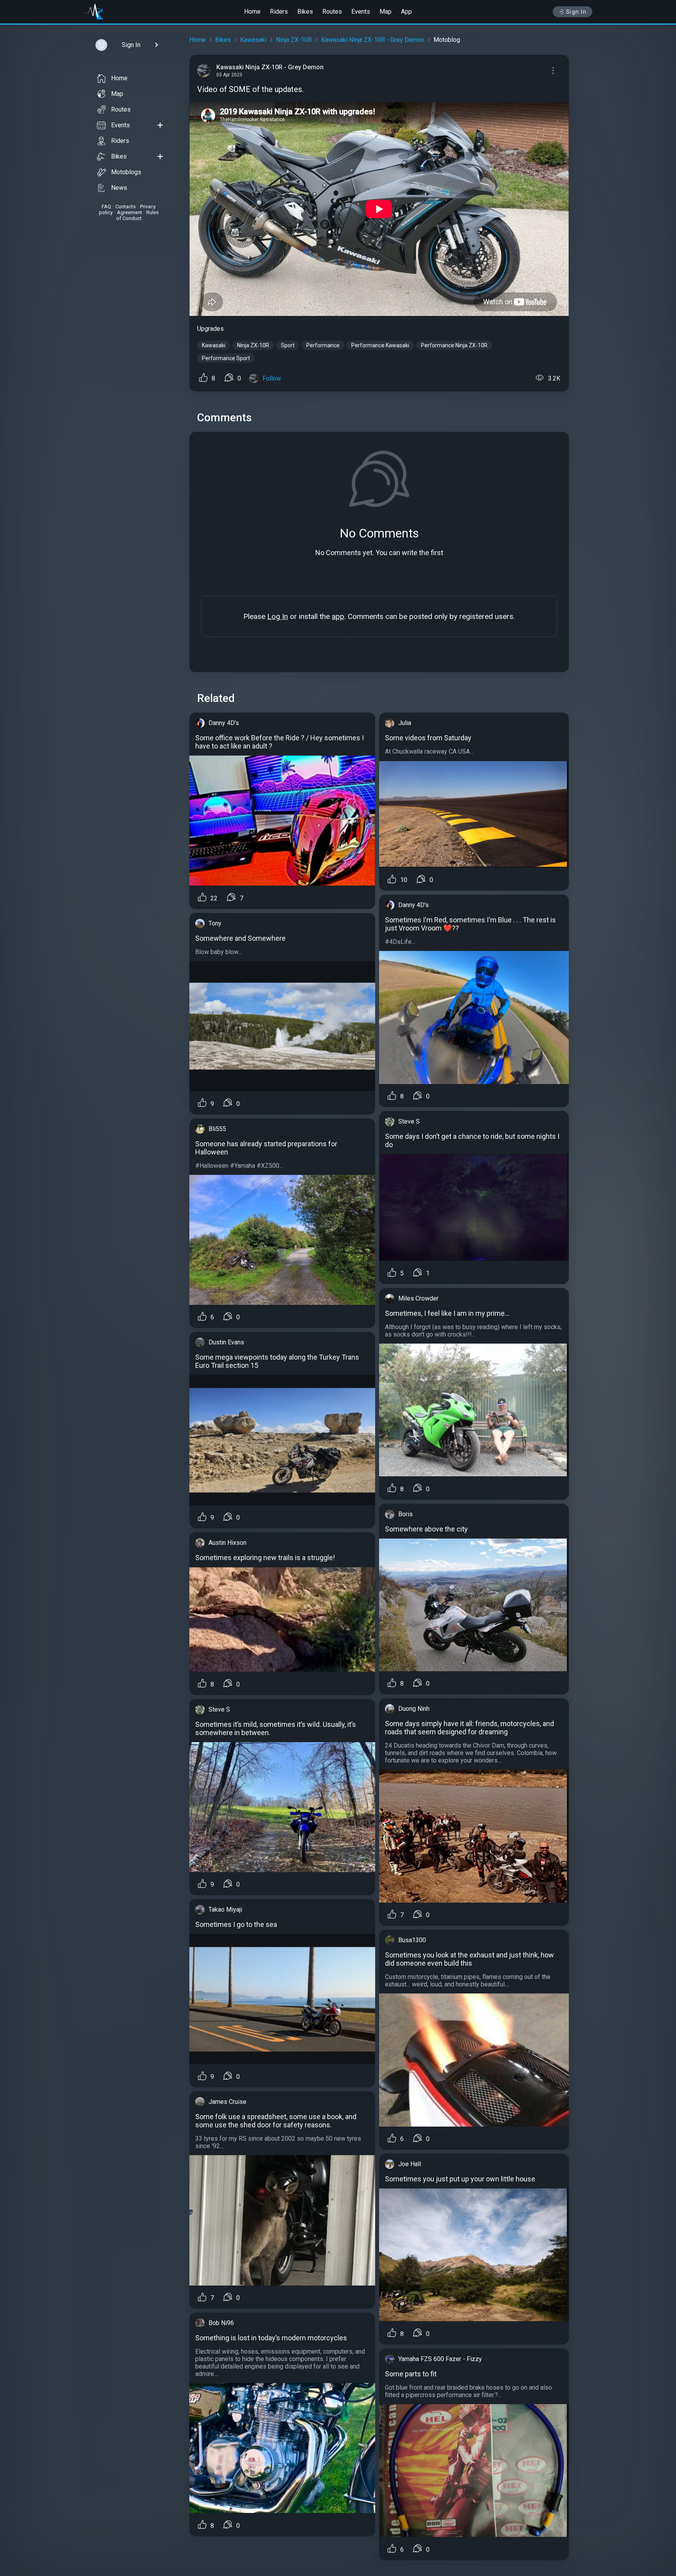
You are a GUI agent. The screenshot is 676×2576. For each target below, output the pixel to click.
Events (361, 12)
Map (386, 12)
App (406, 12)
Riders (279, 12)
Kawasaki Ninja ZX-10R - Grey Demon (373, 40)
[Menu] (553, 70)
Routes (332, 12)
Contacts (126, 207)
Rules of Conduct (138, 215)
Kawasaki (253, 40)
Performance (323, 345)
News (119, 188)
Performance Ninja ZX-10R (454, 345)
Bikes (305, 12)
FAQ (106, 207)
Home (252, 12)
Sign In (576, 12)
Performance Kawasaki (380, 345)
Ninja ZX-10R (294, 40)
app (338, 616)
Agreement (129, 212)
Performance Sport (226, 358)
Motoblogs (126, 172)
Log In (278, 616)
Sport (288, 345)
